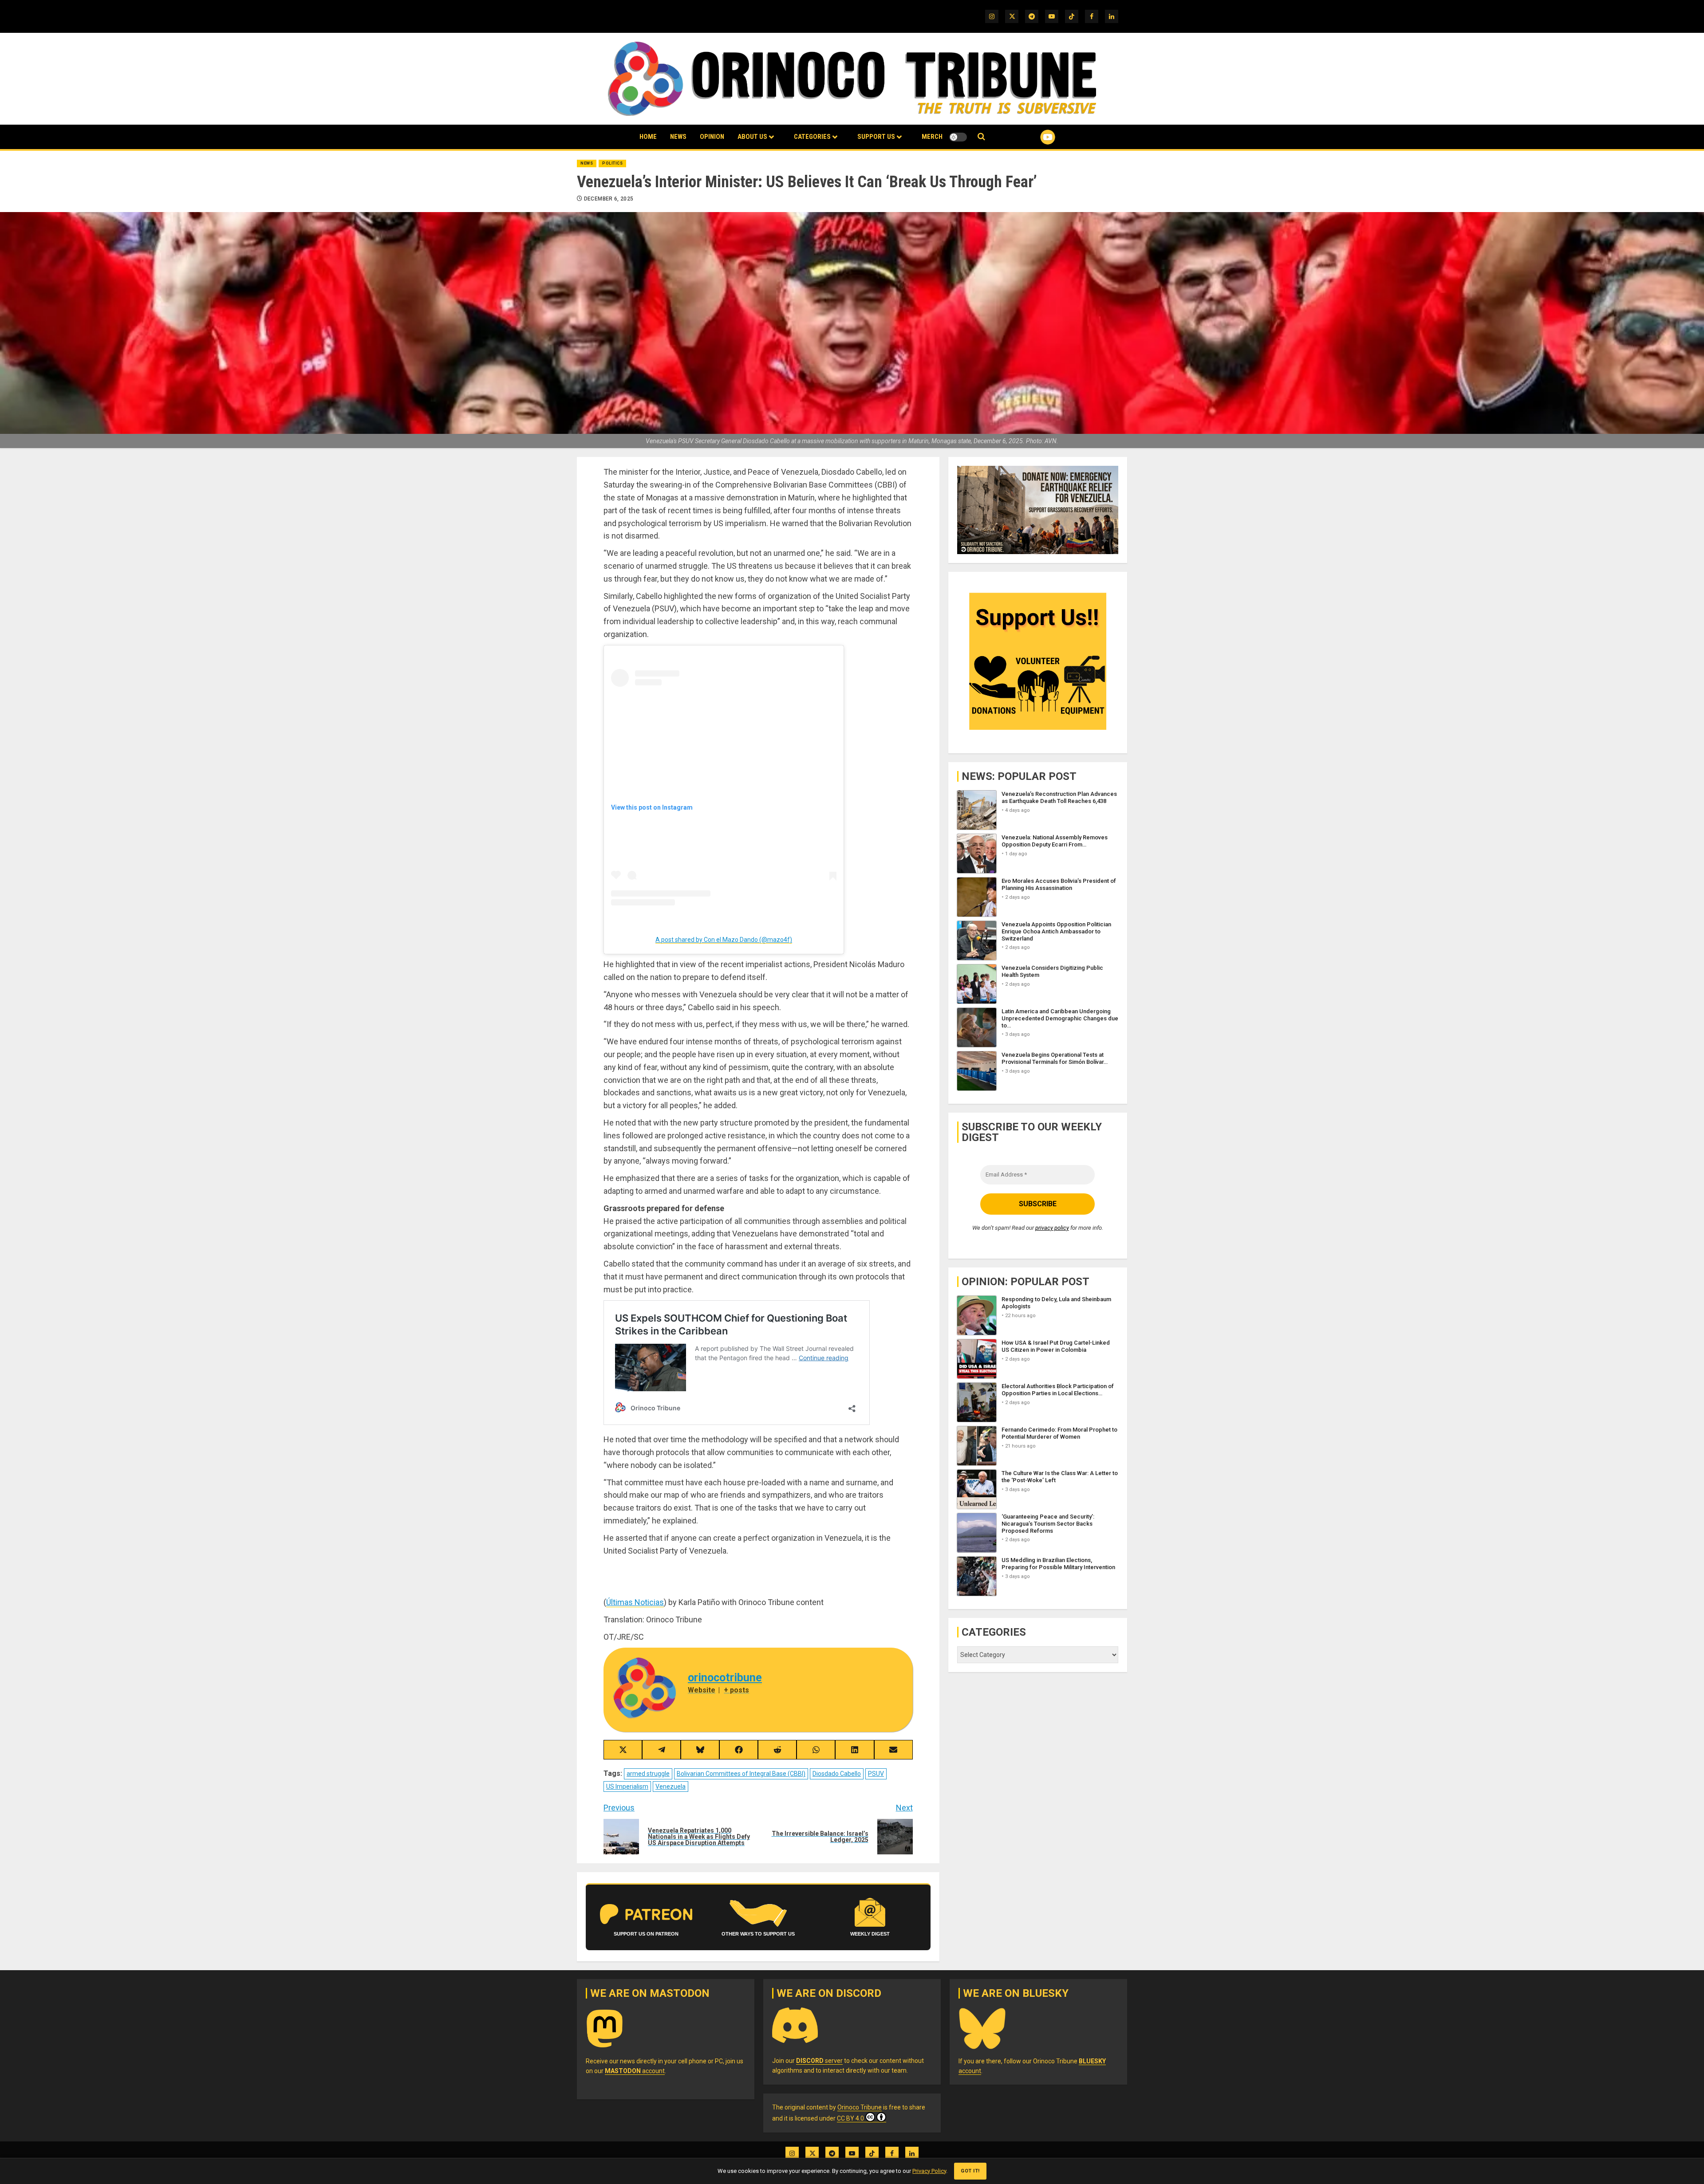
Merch (932, 137)
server (819, 2061)
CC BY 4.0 (850, 2118)
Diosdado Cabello (837, 1774)
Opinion (712, 137)
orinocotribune (725, 1678)
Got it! (970, 2171)
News (678, 137)
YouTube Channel (1033, 137)
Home (648, 137)
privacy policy (1052, 1228)
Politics (612, 163)
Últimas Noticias (635, 1602)
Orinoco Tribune (860, 2107)
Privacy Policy (929, 2171)
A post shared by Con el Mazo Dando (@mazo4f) (724, 940)
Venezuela (671, 1787)
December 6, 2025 (609, 199)
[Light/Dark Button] (958, 137)
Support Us (876, 137)
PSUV (876, 1774)
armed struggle (648, 1774)
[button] (981, 137)
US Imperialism (627, 1787)
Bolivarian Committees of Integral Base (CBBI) (741, 1774)
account (635, 2071)
